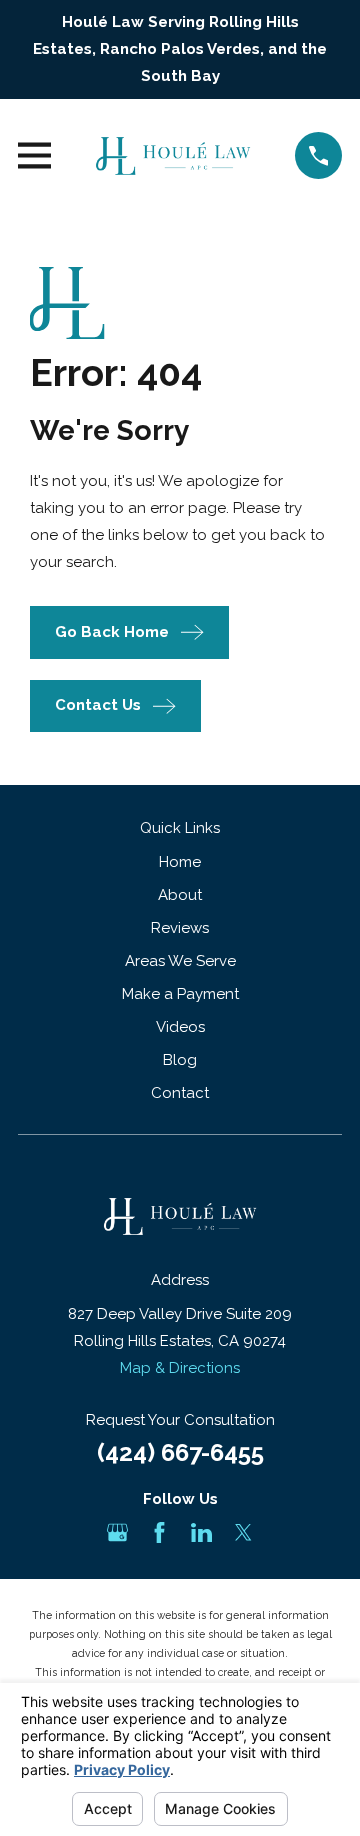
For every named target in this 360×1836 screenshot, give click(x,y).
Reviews (180, 928)
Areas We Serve (180, 961)
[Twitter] (243, 1532)
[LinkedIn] (201, 1532)
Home (180, 862)
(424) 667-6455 (180, 1452)
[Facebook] (159, 1532)
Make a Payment (180, 994)
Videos (180, 1027)
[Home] (173, 156)
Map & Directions (180, 1368)
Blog (180, 1060)
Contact (180, 1093)
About (180, 895)
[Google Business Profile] (117, 1532)
